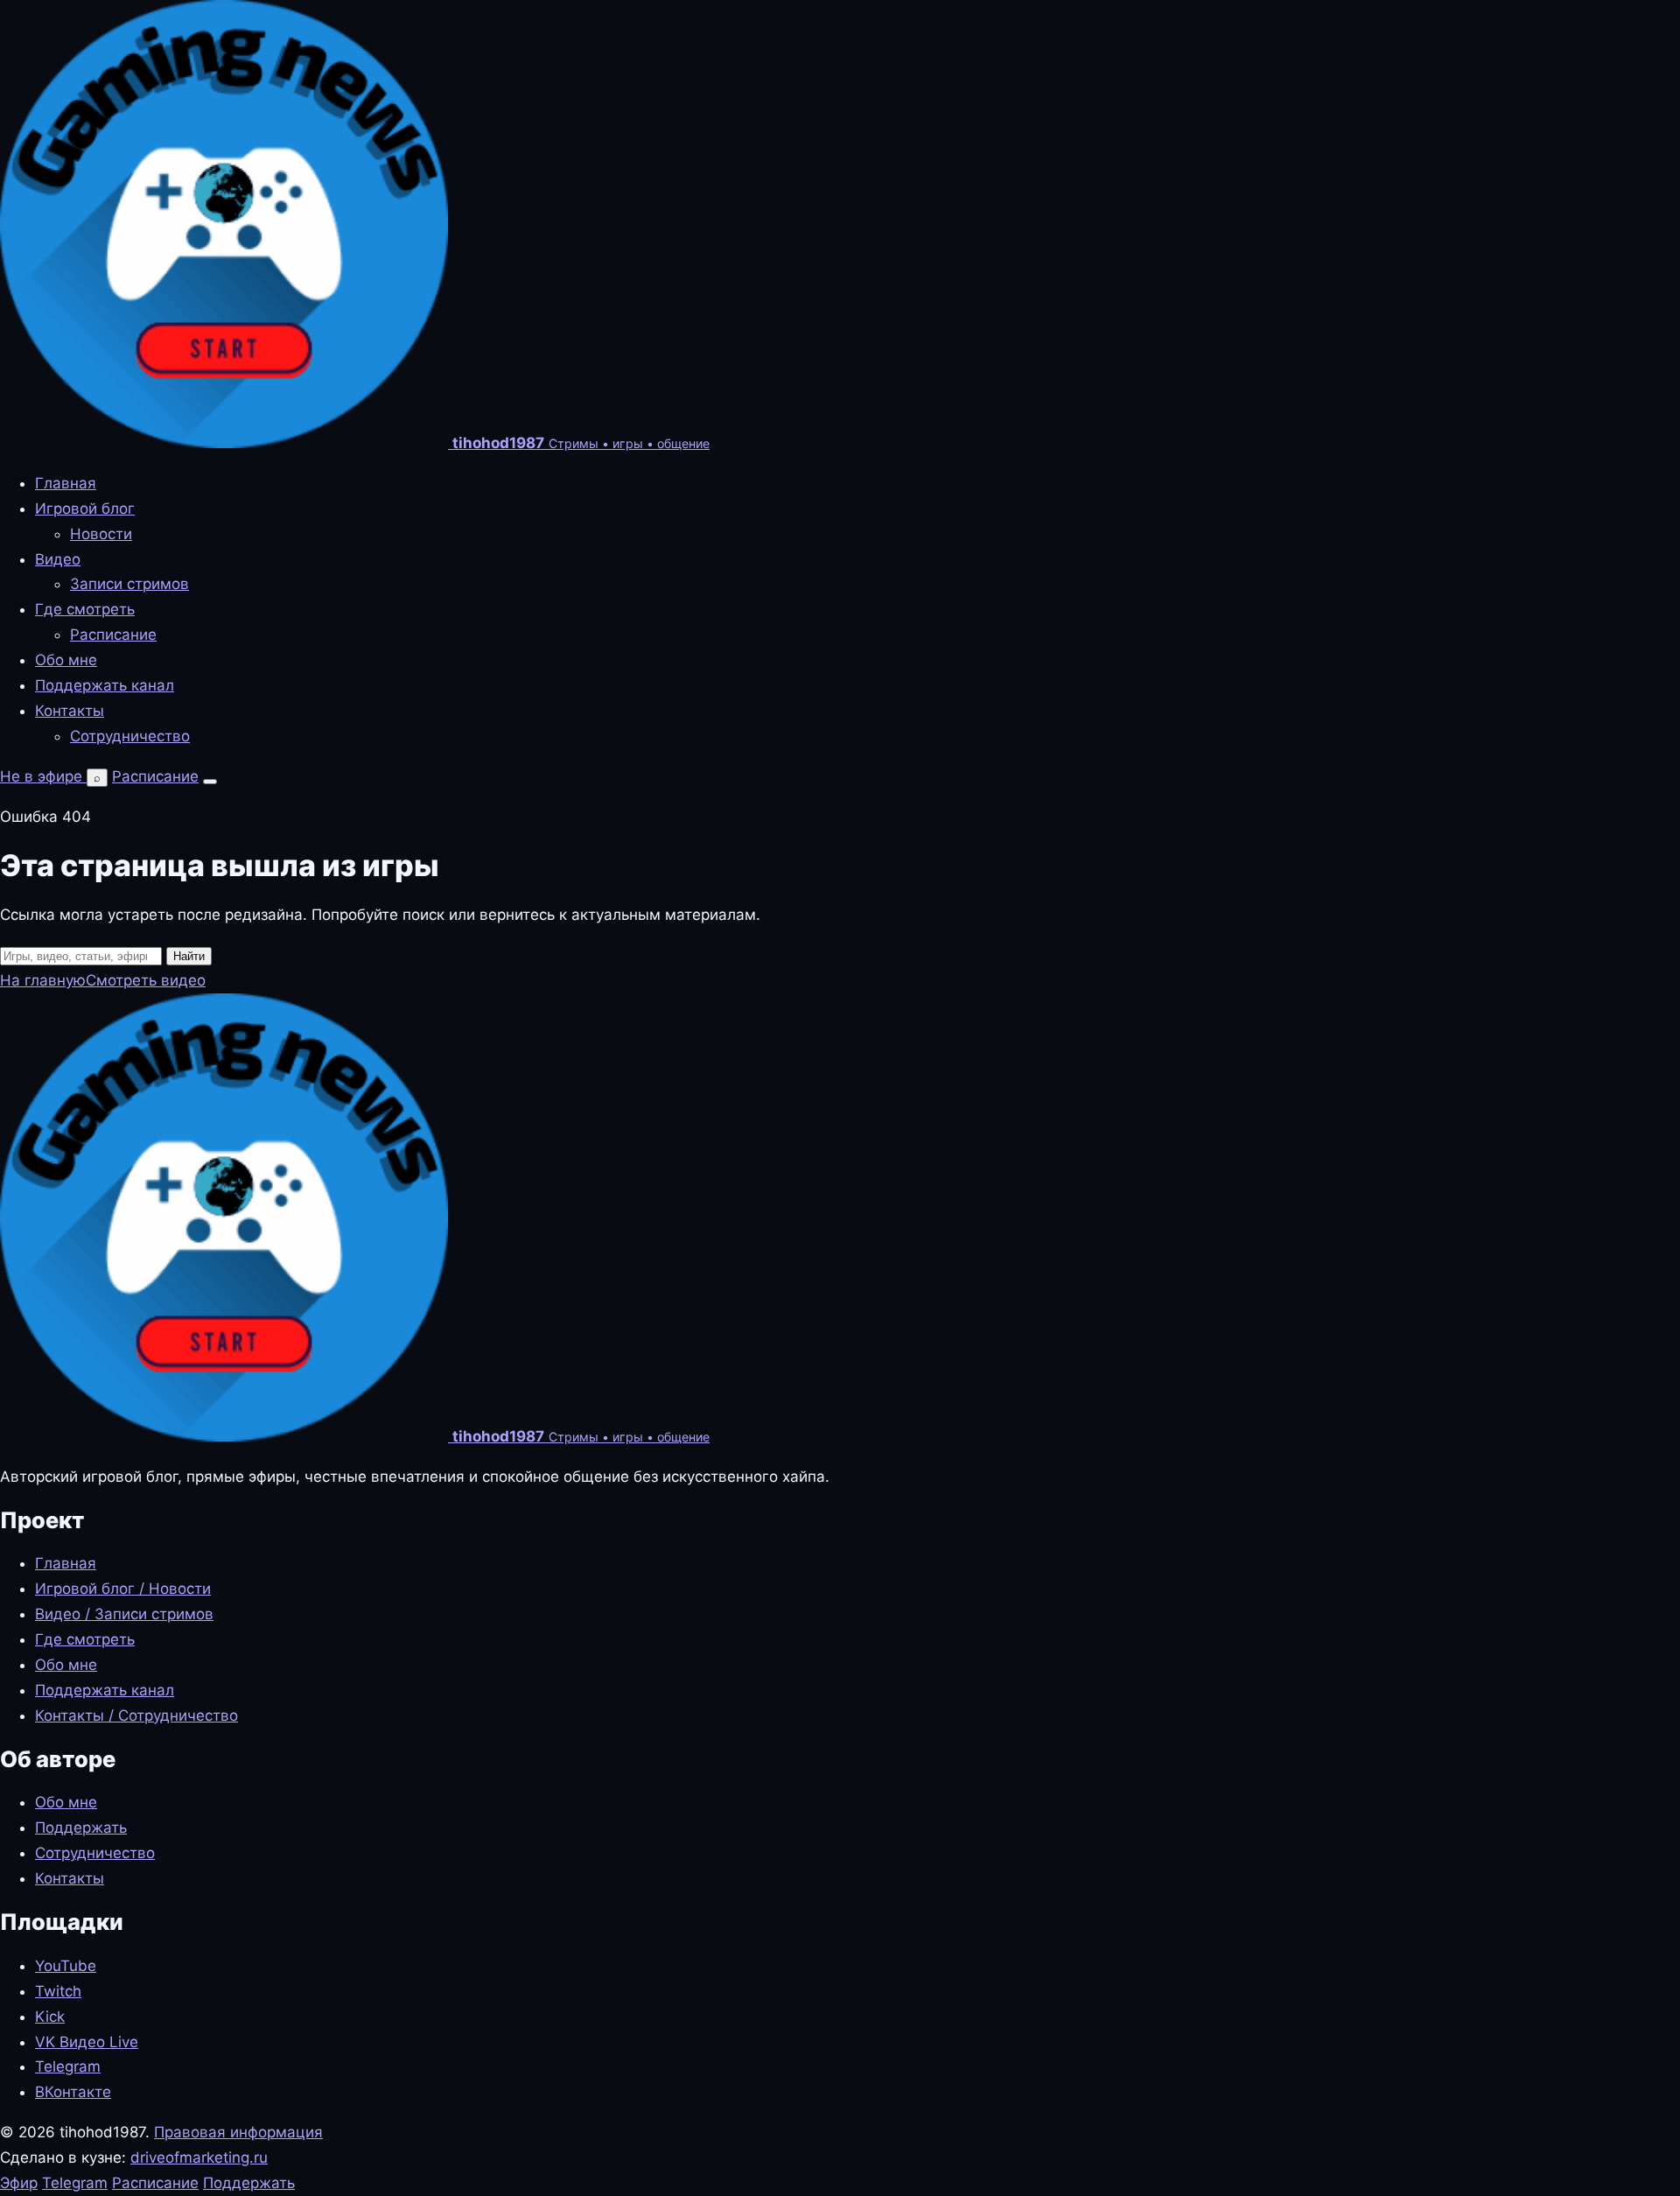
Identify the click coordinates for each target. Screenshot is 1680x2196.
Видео (58, 559)
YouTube (66, 1966)
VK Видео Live (87, 2042)
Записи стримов (129, 584)
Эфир (19, 2183)
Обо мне (66, 660)
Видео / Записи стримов (124, 1614)
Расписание (113, 635)
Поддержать (81, 1828)
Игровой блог (85, 509)
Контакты (70, 711)
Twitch (58, 1991)
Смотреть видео (146, 980)
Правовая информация (238, 2132)
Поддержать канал (105, 685)
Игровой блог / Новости (123, 1589)
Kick (50, 2017)
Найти (189, 956)
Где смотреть (85, 609)
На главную (43, 980)
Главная (66, 483)
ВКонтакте (73, 2092)
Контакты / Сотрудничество (136, 1715)
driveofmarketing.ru (199, 2157)
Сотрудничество (130, 736)
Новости (101, 534)
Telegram (68, 2066)
